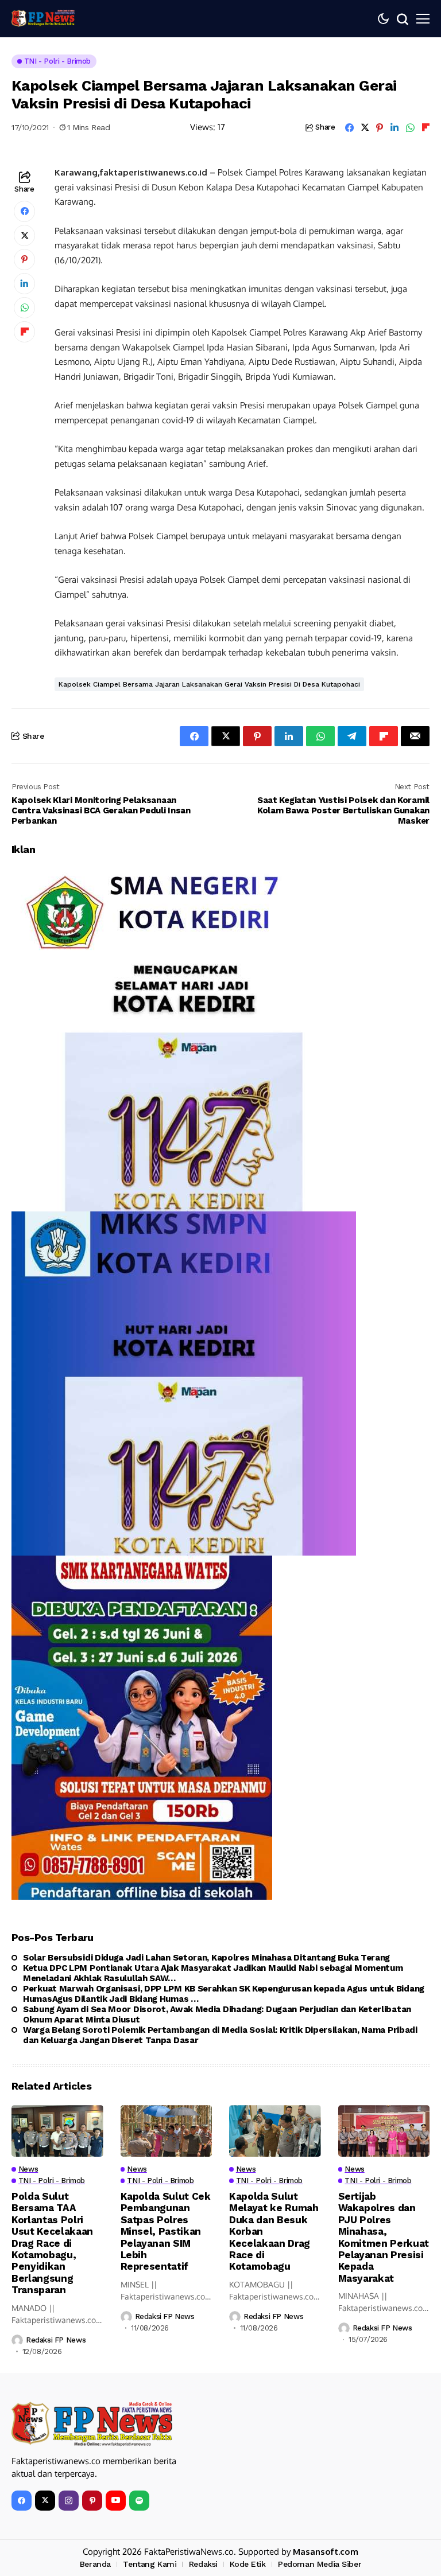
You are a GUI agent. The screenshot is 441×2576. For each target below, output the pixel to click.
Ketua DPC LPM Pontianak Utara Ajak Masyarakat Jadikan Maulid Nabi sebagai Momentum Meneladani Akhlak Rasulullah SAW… (213, 1973)
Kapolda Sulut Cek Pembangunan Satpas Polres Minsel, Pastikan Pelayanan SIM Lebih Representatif (166, 2231)
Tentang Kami (150, 2564)
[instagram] (69, 2501)
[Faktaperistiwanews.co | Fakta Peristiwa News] (43, 18)
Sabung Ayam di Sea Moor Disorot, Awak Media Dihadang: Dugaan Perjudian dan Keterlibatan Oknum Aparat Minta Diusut (217, 2014)
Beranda (95, 2564)
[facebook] (22, 2501)
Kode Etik (247, 2564)
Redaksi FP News (56, 2340)
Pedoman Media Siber (320, 2564)
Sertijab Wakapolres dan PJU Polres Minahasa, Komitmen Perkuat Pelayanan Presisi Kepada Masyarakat (384, 2237)
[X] (45, 2501)
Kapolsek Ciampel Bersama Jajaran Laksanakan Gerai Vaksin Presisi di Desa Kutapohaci (209, 684)
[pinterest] (92, 2501)
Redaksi (203, 2564)
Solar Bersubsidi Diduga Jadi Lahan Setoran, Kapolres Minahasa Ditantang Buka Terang (206, 1958)
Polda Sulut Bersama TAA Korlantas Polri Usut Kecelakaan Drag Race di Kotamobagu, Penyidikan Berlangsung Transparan (52, 2243)
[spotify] (139, 2501)
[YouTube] (116, 2501)
